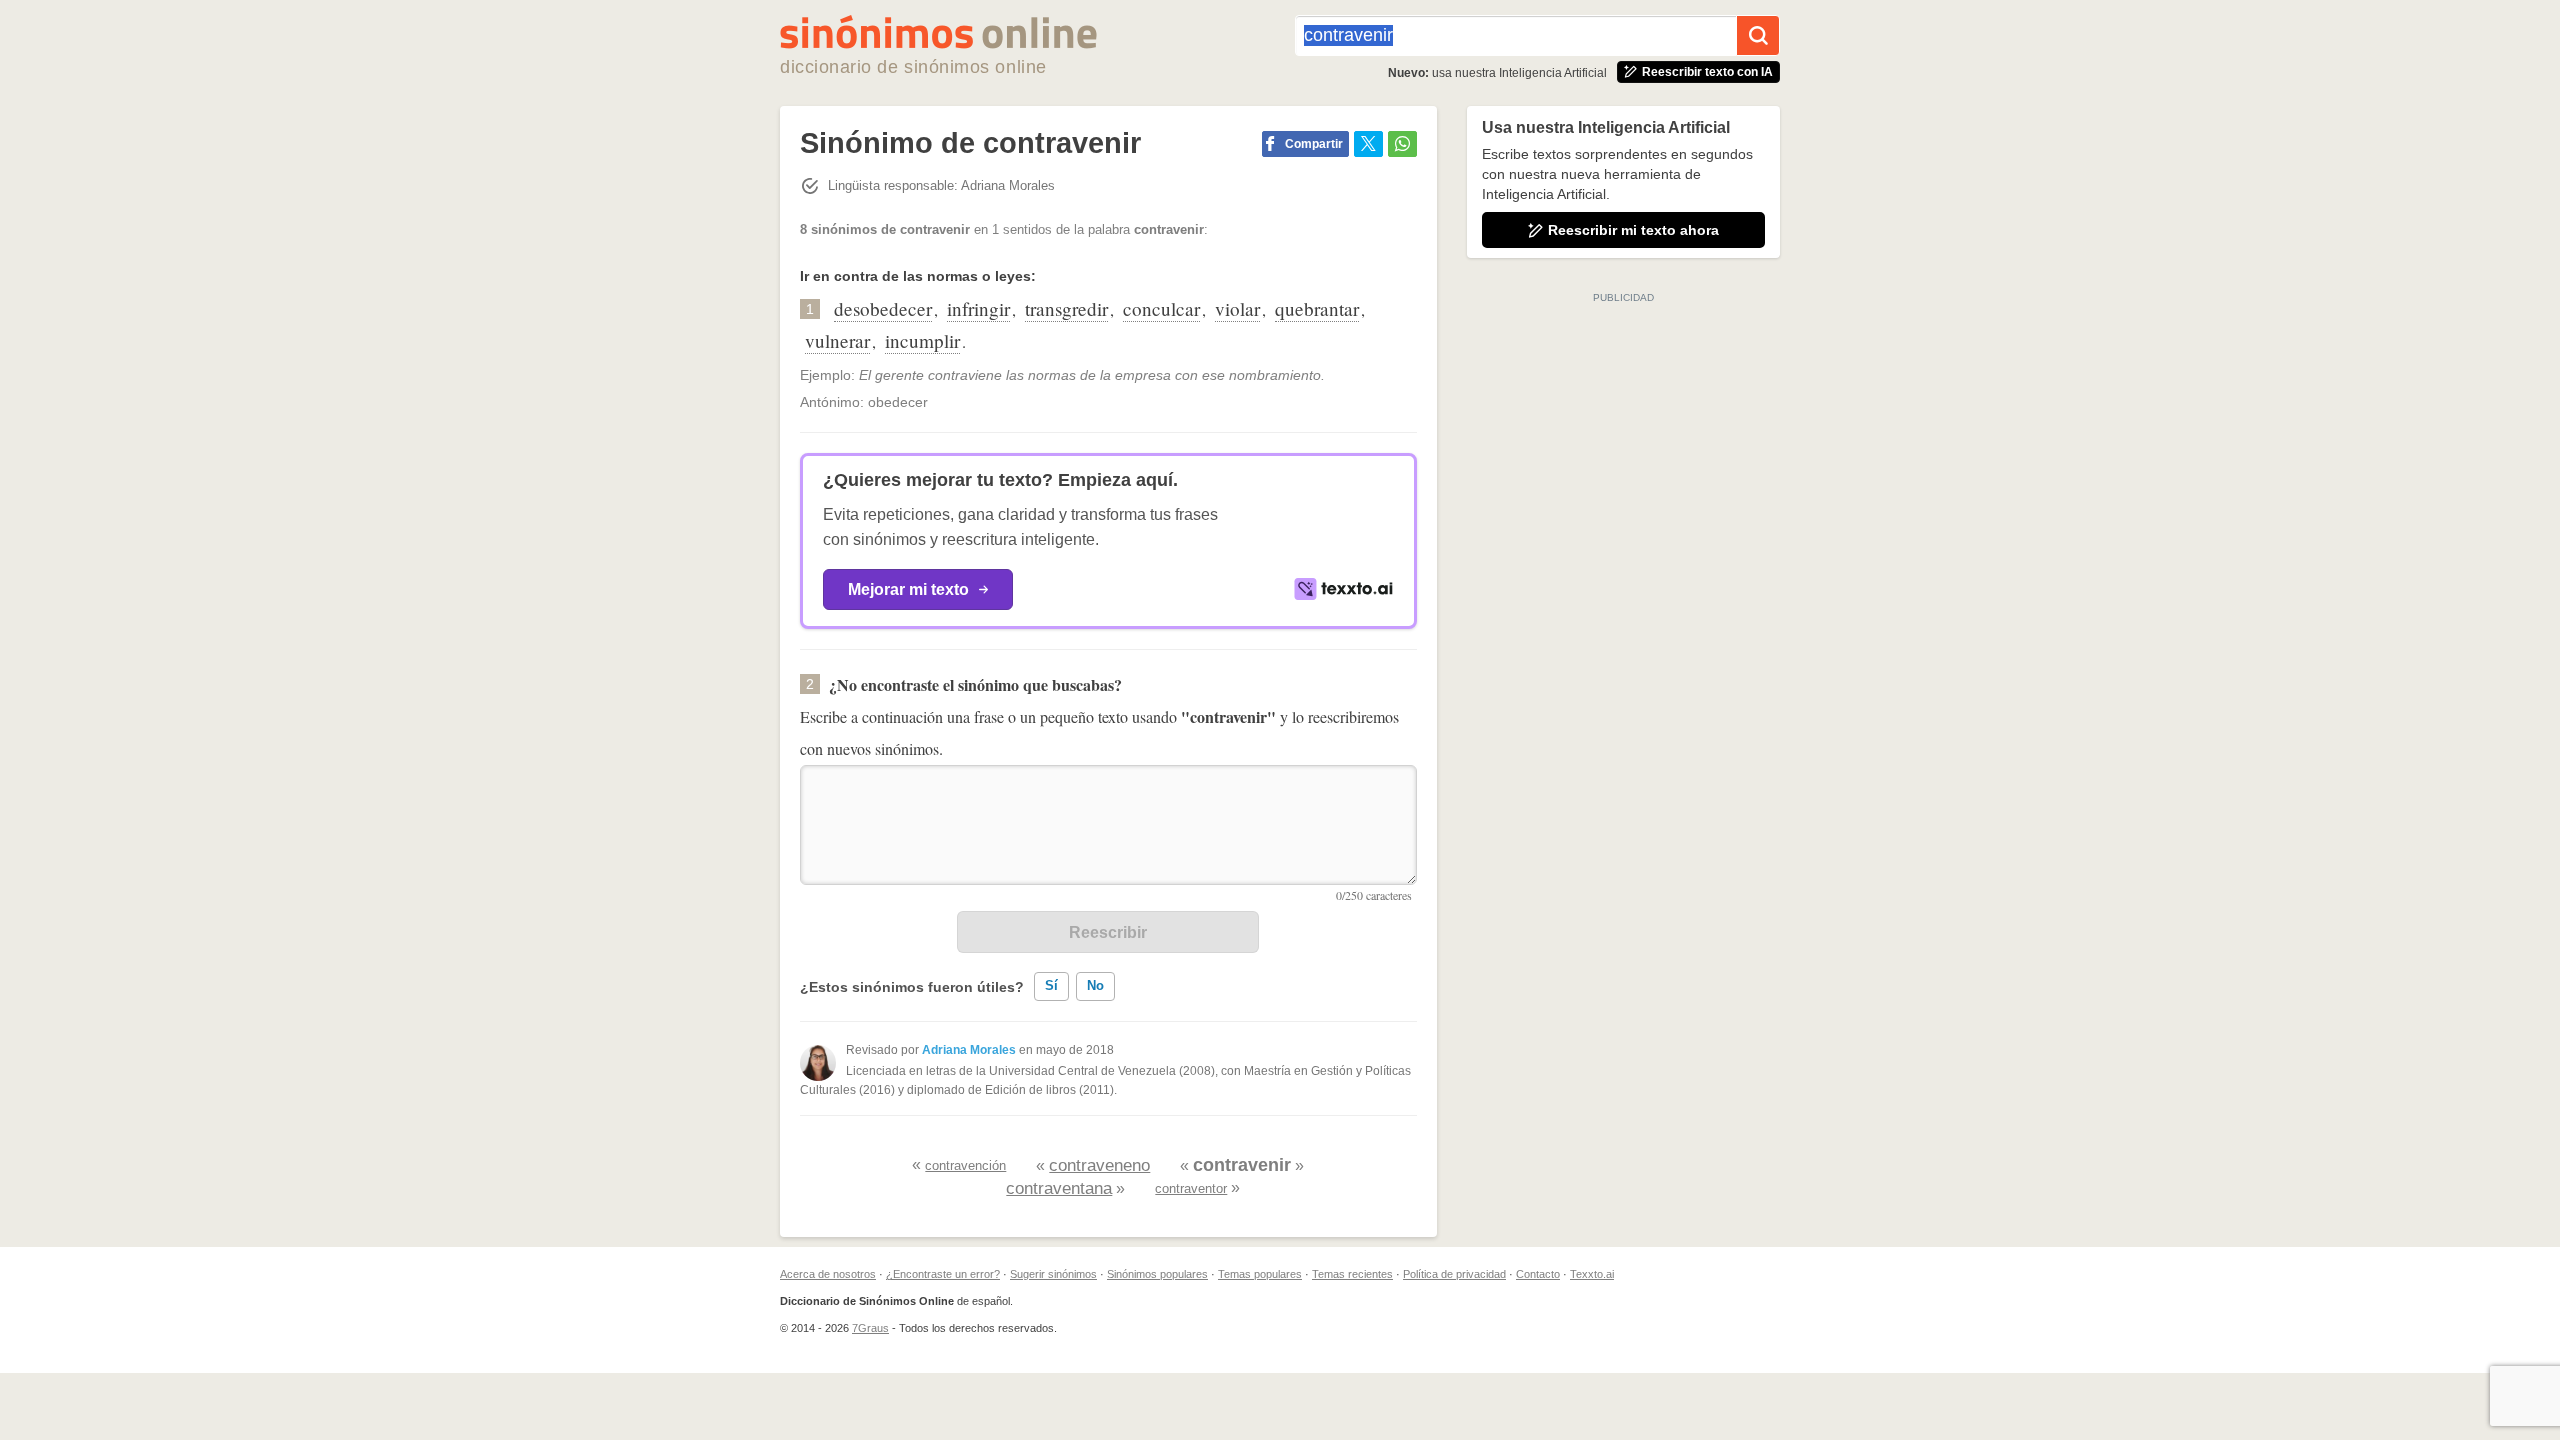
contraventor (1191, 1188)
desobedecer (883, 308)
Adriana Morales (969, 1050)
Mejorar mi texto (908, 589)
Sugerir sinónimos (1053, 1274)
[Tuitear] (1368, 144)
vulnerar (837, 340)
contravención (965, 1165)
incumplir (922, 340)
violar (1237, 308)
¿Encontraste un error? (943, 1274)
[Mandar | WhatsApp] (1402, 144)
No (1095, 985)
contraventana (1059, 1188)
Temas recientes (1352, 1274)
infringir (978, 308)
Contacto (1538, 1274)
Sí (1051, 985)
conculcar (1161, 308)
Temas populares (1260, 1274)
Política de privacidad (1454, 1274)
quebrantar (1317, 308)
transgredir (1066, 308)
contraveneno (1099, 1165)
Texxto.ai (1592, 1274)
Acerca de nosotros (828, 1274)
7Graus (870, 1328)
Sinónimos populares (1157, 1274)
